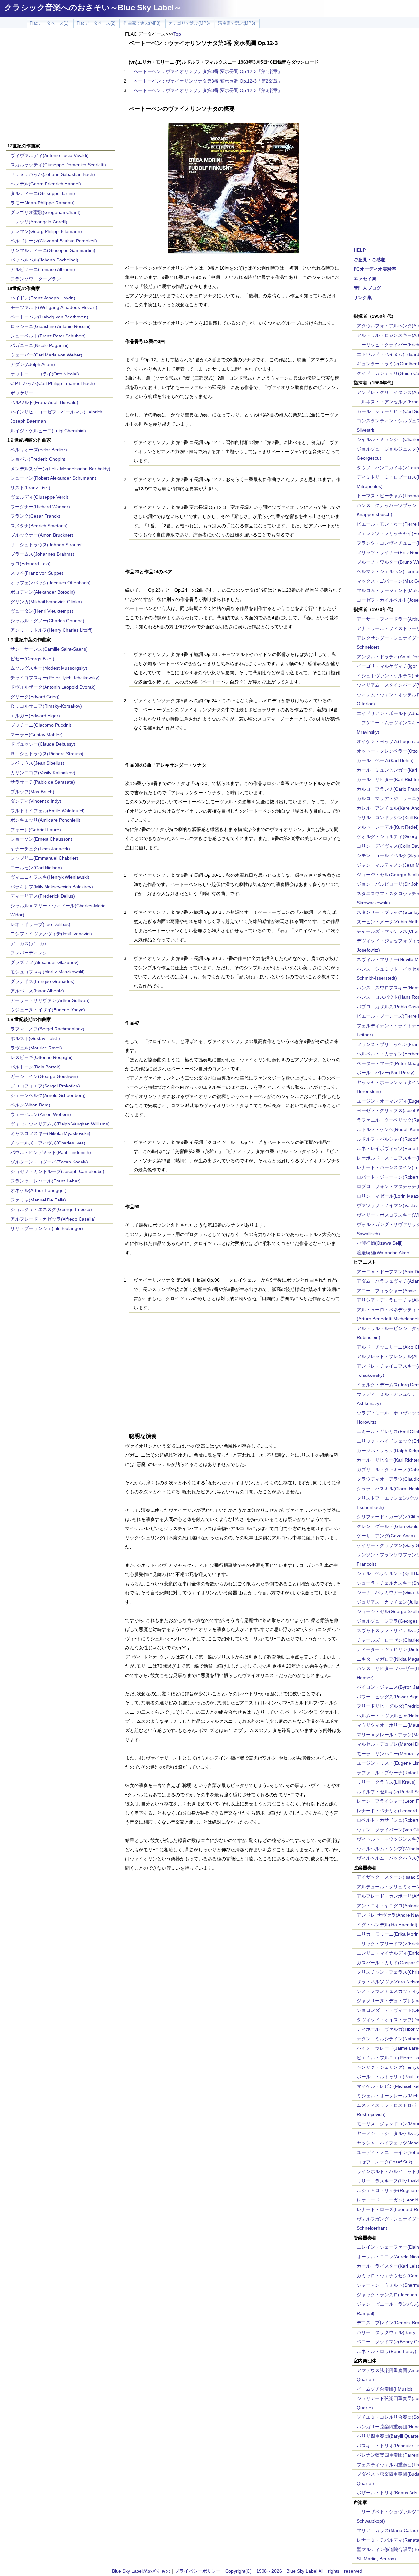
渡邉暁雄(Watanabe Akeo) (384, 1253)
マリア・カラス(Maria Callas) (387, 2530)
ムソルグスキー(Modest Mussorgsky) (49, 668)
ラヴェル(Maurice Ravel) (36, 1048)
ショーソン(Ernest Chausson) (41, 839)
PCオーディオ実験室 (375, 269)
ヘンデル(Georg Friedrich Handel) (46, 184)
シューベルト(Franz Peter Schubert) (48, 336)
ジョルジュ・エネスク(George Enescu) (51, 1209)
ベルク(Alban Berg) (30, 1105)
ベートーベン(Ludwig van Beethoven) (49, 317)
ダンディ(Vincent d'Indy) (36, 801)
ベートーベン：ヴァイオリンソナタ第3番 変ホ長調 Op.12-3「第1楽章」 (208, 71)
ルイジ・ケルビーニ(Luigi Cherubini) (48, 431)
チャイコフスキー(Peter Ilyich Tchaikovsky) (55, 678)
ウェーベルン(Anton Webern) (41, 1114)
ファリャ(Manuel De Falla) (38, 1200)
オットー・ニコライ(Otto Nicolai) (45, 374)
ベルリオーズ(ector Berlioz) (39, 450)
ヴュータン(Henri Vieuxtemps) (42, 611)
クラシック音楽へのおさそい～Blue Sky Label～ (93, 7)
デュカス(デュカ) (28, 943)
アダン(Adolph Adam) (33, 364)
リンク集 (363, 298)
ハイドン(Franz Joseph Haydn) (43, 298)
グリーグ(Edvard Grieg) (35, 697)
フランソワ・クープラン (36, 279)
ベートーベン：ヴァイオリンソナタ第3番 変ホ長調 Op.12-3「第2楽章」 (208, 81)
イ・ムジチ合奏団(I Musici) (385, 2389)
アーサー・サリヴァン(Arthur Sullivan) (50, 1000)
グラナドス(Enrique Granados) (43, 981)
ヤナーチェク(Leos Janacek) (40, 849)
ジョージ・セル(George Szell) (388, 875)
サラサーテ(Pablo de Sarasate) (43, 782)
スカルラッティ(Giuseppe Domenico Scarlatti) (58, 165)
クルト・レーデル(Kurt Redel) (388, 827)
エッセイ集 (365, 279)
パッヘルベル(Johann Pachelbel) (44, 260)
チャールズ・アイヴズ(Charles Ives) (48, 1143)
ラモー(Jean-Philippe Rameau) (43, 203)
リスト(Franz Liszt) (30, 488)
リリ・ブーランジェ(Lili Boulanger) (47, 1228)
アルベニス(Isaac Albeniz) (37, 991)
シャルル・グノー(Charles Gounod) (47, 621)
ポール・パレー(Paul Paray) (386, 1073)
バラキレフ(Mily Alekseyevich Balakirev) (52, 887)
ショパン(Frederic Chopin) (38, 459)
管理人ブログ (367, 288)
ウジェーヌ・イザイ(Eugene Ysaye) (48, 1010)
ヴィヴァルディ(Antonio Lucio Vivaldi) (50, 155)
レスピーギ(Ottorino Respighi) (42, 1057)
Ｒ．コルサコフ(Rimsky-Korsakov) (46, 706)
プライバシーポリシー (198, 2571)
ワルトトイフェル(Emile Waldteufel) (48, 811)
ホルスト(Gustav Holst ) (35, 1038)
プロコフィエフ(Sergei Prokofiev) (45, 1086)
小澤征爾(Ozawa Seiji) (380, 1243)
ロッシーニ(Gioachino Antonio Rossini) (51, 326)
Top (177, 34)
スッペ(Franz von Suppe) (37, 573)
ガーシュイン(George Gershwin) (44, 1076)
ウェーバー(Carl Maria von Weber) (46, 355)
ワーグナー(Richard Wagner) (40, 507)
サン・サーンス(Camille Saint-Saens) (49, 649)
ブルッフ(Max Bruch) (32, 792)
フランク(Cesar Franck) (35, 516)
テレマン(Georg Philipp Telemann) (46, 231)
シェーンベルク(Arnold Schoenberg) (48, 1095)
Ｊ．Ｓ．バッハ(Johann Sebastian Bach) (53, 174)
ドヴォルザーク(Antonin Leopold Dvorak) (53, 687)
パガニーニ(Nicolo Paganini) (40, 345)
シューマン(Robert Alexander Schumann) (53, 478)
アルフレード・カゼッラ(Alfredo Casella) (53, 1219)
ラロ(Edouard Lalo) (31, 564)
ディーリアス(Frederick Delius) (43, 896)
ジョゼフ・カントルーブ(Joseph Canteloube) (57, 1171)
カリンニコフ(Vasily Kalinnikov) (43, 773)
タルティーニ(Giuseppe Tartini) (43, 193)
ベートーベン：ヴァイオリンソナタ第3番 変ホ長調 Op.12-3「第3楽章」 (208, 90)
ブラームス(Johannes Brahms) (42, 554)
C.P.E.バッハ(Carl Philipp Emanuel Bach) (53, 383)
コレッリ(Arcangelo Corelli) (39, 222)
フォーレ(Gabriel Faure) (36, 830)
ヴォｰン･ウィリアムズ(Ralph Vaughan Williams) (60, 1124)
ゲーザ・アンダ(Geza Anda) (386, 1536)
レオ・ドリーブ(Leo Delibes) (40, 924)
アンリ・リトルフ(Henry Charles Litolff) (52, 630)
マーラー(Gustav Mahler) (36, 735)
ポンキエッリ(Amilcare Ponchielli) (45, 820)
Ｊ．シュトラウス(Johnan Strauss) (47, 545)
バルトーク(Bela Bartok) (36, 1067)
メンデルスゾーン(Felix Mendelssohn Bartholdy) (60, 469)
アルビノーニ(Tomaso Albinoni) (43, 269)
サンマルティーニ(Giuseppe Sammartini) (53, 250)
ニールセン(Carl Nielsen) (36, 868)
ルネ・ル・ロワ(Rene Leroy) (387, 2351)
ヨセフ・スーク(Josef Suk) (385, 2162)
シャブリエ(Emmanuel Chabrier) (44, 858)
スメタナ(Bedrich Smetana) (39, 526)
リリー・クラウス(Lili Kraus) (386, 1782)
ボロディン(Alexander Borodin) (43, 592)
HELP (360, 250)
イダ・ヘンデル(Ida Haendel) (387, 1925)
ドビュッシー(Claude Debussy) (43, 744)
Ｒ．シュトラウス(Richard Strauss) (47, 754)
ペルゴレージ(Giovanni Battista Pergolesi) (54, 241)
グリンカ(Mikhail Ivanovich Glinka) (46, 602)
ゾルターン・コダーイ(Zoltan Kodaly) (49, 1162)
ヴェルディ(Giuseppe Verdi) (39, 497)
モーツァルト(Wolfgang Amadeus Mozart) (54, 307)
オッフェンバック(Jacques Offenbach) (51, 583)
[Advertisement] (60, 86)
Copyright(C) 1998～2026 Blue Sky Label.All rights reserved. (294, 2571)
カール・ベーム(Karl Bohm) (385, 760)
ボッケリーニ (24, 393)
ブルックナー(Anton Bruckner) (42, 535)
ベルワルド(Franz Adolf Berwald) (44, 402)
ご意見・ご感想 (370, 260)
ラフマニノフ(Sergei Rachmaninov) (47, 1029)
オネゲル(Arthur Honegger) (39, 1190)
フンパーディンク (29, 953)
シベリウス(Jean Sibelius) (37, 763)
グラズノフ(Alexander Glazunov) (45, 962)
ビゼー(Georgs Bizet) (32, 659)
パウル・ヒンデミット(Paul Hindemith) (51, 1152)
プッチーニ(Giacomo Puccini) (41, 725)
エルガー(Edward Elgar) (35, 716)
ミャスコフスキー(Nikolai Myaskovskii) (50, 1133)
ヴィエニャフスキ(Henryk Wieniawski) (50, 877)
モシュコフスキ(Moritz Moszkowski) (48, 972)
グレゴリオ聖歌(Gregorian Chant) (46, 212)
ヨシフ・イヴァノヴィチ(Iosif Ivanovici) (51, 934)
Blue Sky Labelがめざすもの (141, 2571)
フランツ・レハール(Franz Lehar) (46, 1181)
